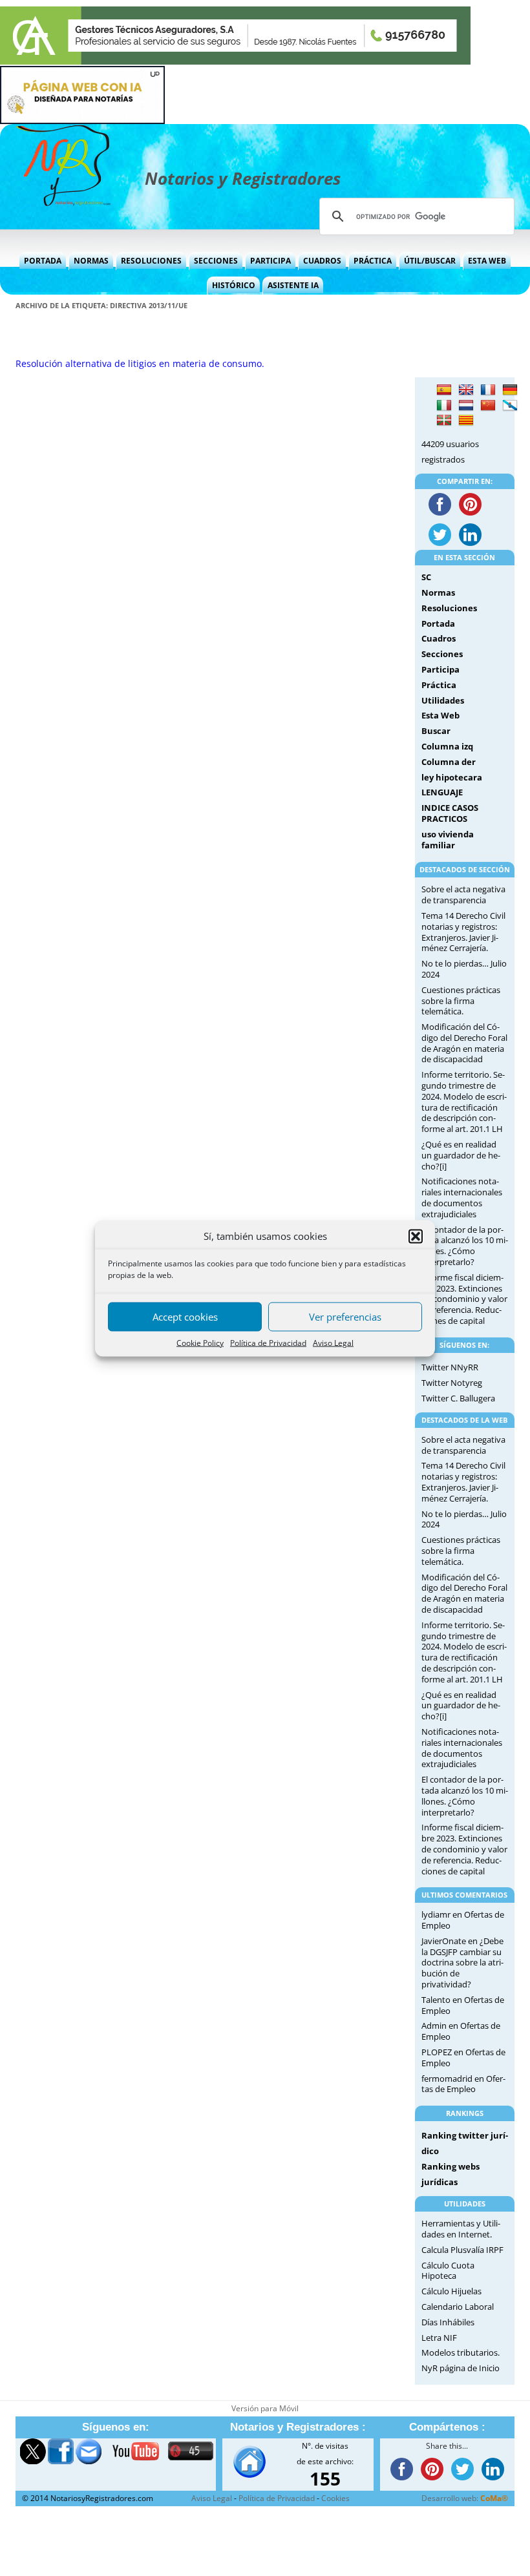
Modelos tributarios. (461, 2352)
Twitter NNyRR (450, 1367)
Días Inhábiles (448, 2322)
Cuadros (322, 261)
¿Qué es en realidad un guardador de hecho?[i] (461, 1155)
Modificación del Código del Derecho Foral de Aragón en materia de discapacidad (464, 1043)
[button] (416, 1236)
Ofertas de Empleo (461, 2031)
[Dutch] (466, 406)
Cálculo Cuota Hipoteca (448, 2271)
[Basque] (444, 421)
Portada (43, 261)
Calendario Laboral (458, 2307)
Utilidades (443, 700)
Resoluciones (151, 261)
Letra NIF (439, 2338)
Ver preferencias (345, 1317)
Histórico (234, 285)
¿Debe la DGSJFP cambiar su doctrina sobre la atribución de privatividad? (462, 1963)
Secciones (216, 261)
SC (426, 577)
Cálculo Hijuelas (451, 2291)
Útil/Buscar (430, 261)
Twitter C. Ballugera (458, 1398)
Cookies (335, 2498)
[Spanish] (444, 390)
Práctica (373, 261)
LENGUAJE (442, 792)
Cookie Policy (200, 1342)
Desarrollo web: (465, 2498)
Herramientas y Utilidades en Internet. (461, 2229)
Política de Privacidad (268, 1342)
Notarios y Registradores (243, 178)
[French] (488, 390)
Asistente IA (293, 285)
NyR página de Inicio (461, 2368)
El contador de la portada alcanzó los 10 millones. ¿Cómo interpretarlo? (465, 1246)
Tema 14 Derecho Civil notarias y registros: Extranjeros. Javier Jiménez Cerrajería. (463, 932)
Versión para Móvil (265, 2408)
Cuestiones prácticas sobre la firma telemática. (461, 1001)
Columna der (449, 762)
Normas (91, 261)
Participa (270, 261)
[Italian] (444, 406)
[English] (466, 390)
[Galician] (510, 406)
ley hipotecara (452, 777)
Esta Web (487, 261)
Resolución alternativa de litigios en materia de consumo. (140, 363)
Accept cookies (185, 1317)
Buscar (436, 731)
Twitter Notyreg (452, 1383)
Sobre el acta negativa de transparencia (463, 895)
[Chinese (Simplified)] (488, 406)
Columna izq (447, 746)
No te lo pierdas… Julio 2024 (464, 969)
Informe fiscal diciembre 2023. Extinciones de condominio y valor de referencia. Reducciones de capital (464, 1299)
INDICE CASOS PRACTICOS (450, 813)
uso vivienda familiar (448, 840)
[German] (510, 390)
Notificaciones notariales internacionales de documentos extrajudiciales (462, 1197)
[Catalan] (466, 421)
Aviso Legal (333, 1342)
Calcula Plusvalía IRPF (462, 2250)
